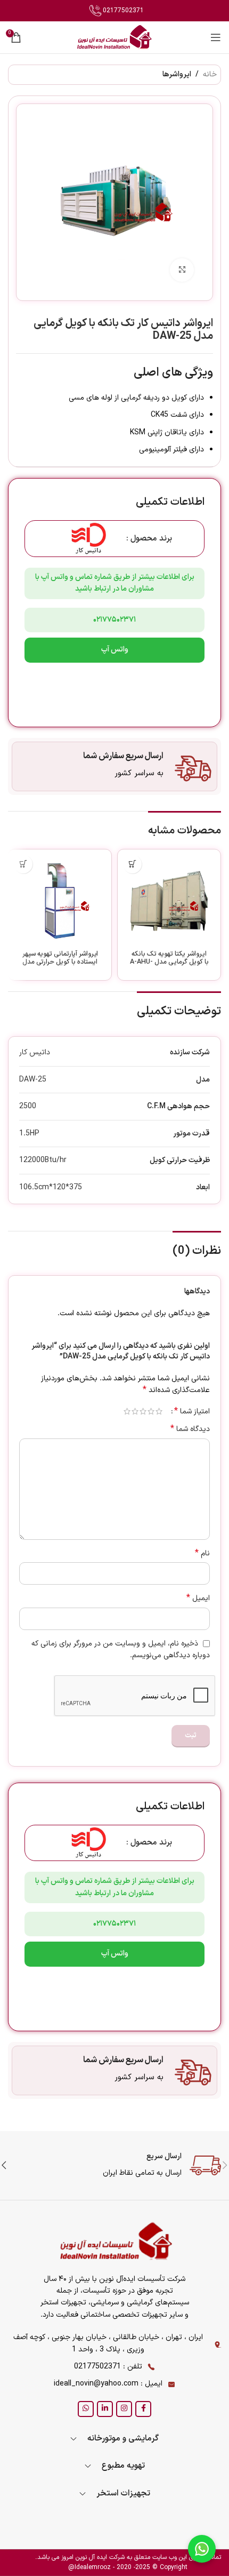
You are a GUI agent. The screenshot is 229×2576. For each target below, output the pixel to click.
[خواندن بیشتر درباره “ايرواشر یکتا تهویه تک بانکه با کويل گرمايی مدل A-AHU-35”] (132, 864)
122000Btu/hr (43, 1160)
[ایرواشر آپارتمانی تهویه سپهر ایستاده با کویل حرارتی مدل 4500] (60, 901)
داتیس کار (35, 1052)
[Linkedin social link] (105, 2409)
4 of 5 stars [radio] (135, 1411)
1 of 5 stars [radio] (159, 1411)
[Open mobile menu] (216, 37)
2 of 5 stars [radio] (151, 1411)
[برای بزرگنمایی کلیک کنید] (182, 270)
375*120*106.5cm (51, 1187)
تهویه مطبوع (123, 2466)
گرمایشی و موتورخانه (123, 2439)
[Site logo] (114, 37)
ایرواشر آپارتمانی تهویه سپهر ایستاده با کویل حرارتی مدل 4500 (60, 962)
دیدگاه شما (190, 1429)
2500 (28, 1106)
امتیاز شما (192, 1411)
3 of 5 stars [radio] (143, 1411)
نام (202, 1554)
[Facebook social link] (143, 2409)
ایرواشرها (177, 74)
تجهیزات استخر (123, 2494)
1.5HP (29, 1134)
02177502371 (122, 11)
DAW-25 (33, 1080)
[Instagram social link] (124, 2409)
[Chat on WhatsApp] (202, 2549)
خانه (210, 74)
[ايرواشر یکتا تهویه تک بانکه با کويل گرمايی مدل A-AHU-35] (169, 901)
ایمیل (198, 1599)
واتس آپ (115, 650)
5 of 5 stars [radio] (127, 1411)
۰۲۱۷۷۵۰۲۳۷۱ (114, 620)
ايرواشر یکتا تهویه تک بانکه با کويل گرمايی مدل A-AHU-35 (169, 962)
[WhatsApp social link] (86, 2409)
